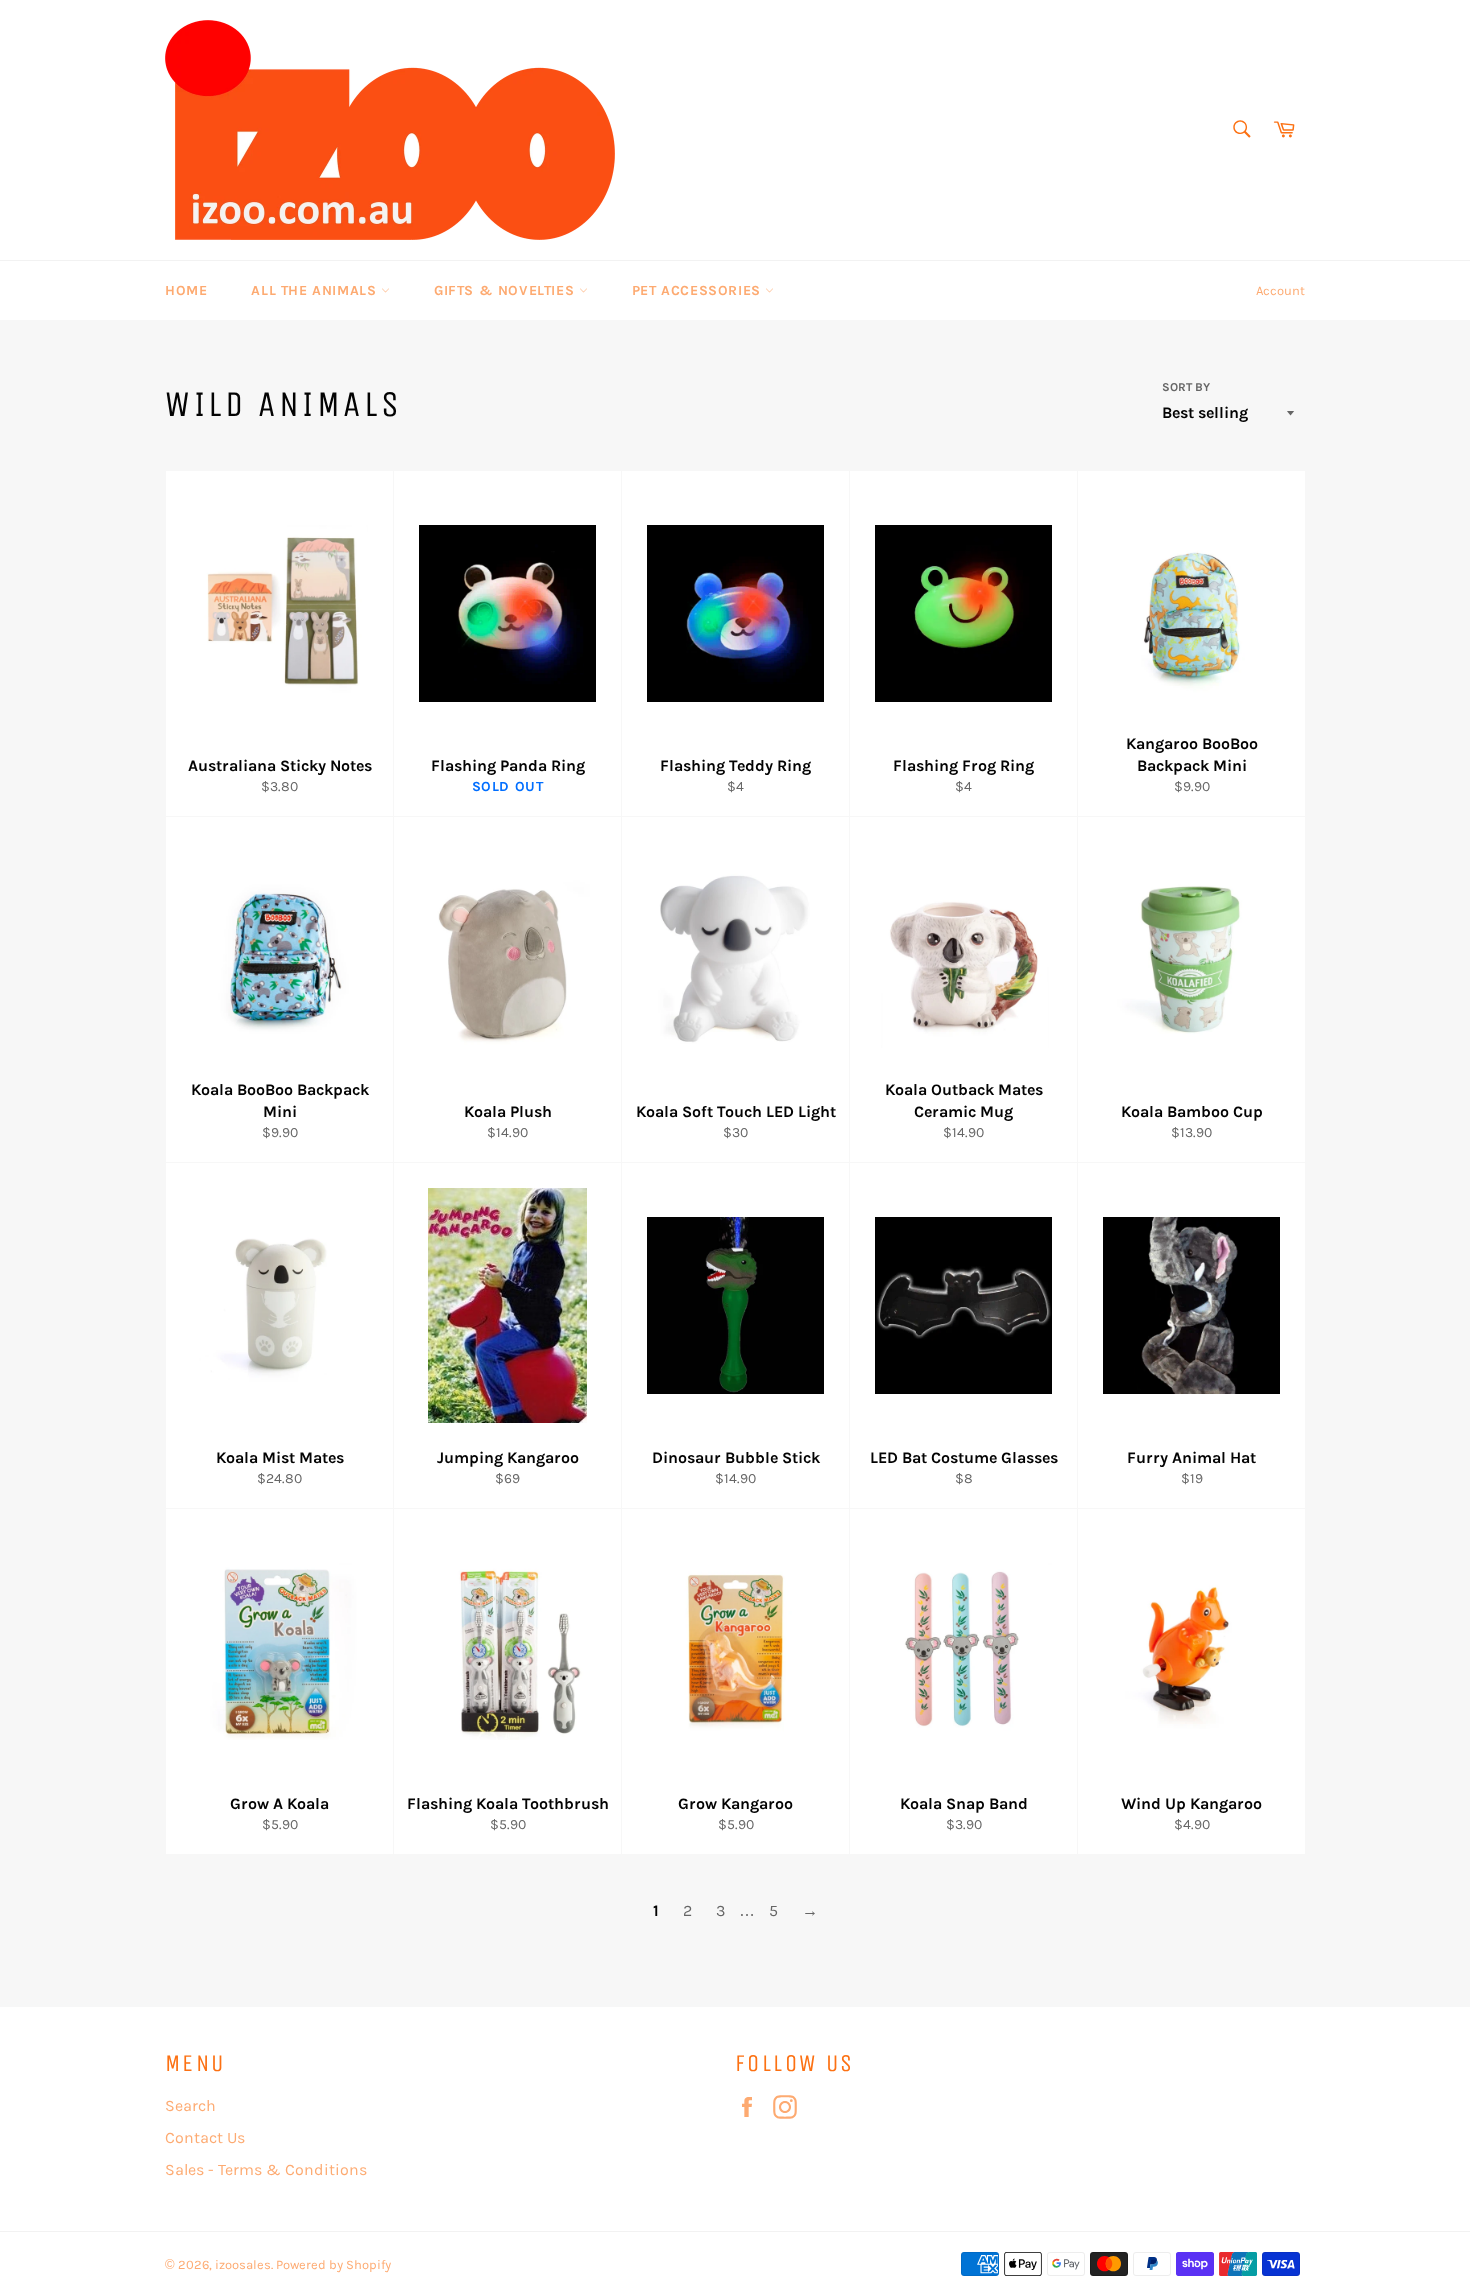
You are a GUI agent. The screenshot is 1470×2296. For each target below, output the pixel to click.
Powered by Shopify (333, 2264)
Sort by (1186, 387)
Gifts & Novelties (506, 290)
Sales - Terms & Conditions (266, 2169)
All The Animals (316, 290)
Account (1280, 290)
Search (190, 2105)
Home (186, 290)
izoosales (243, 2264)
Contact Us (205, 2137)
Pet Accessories (699, 290)
